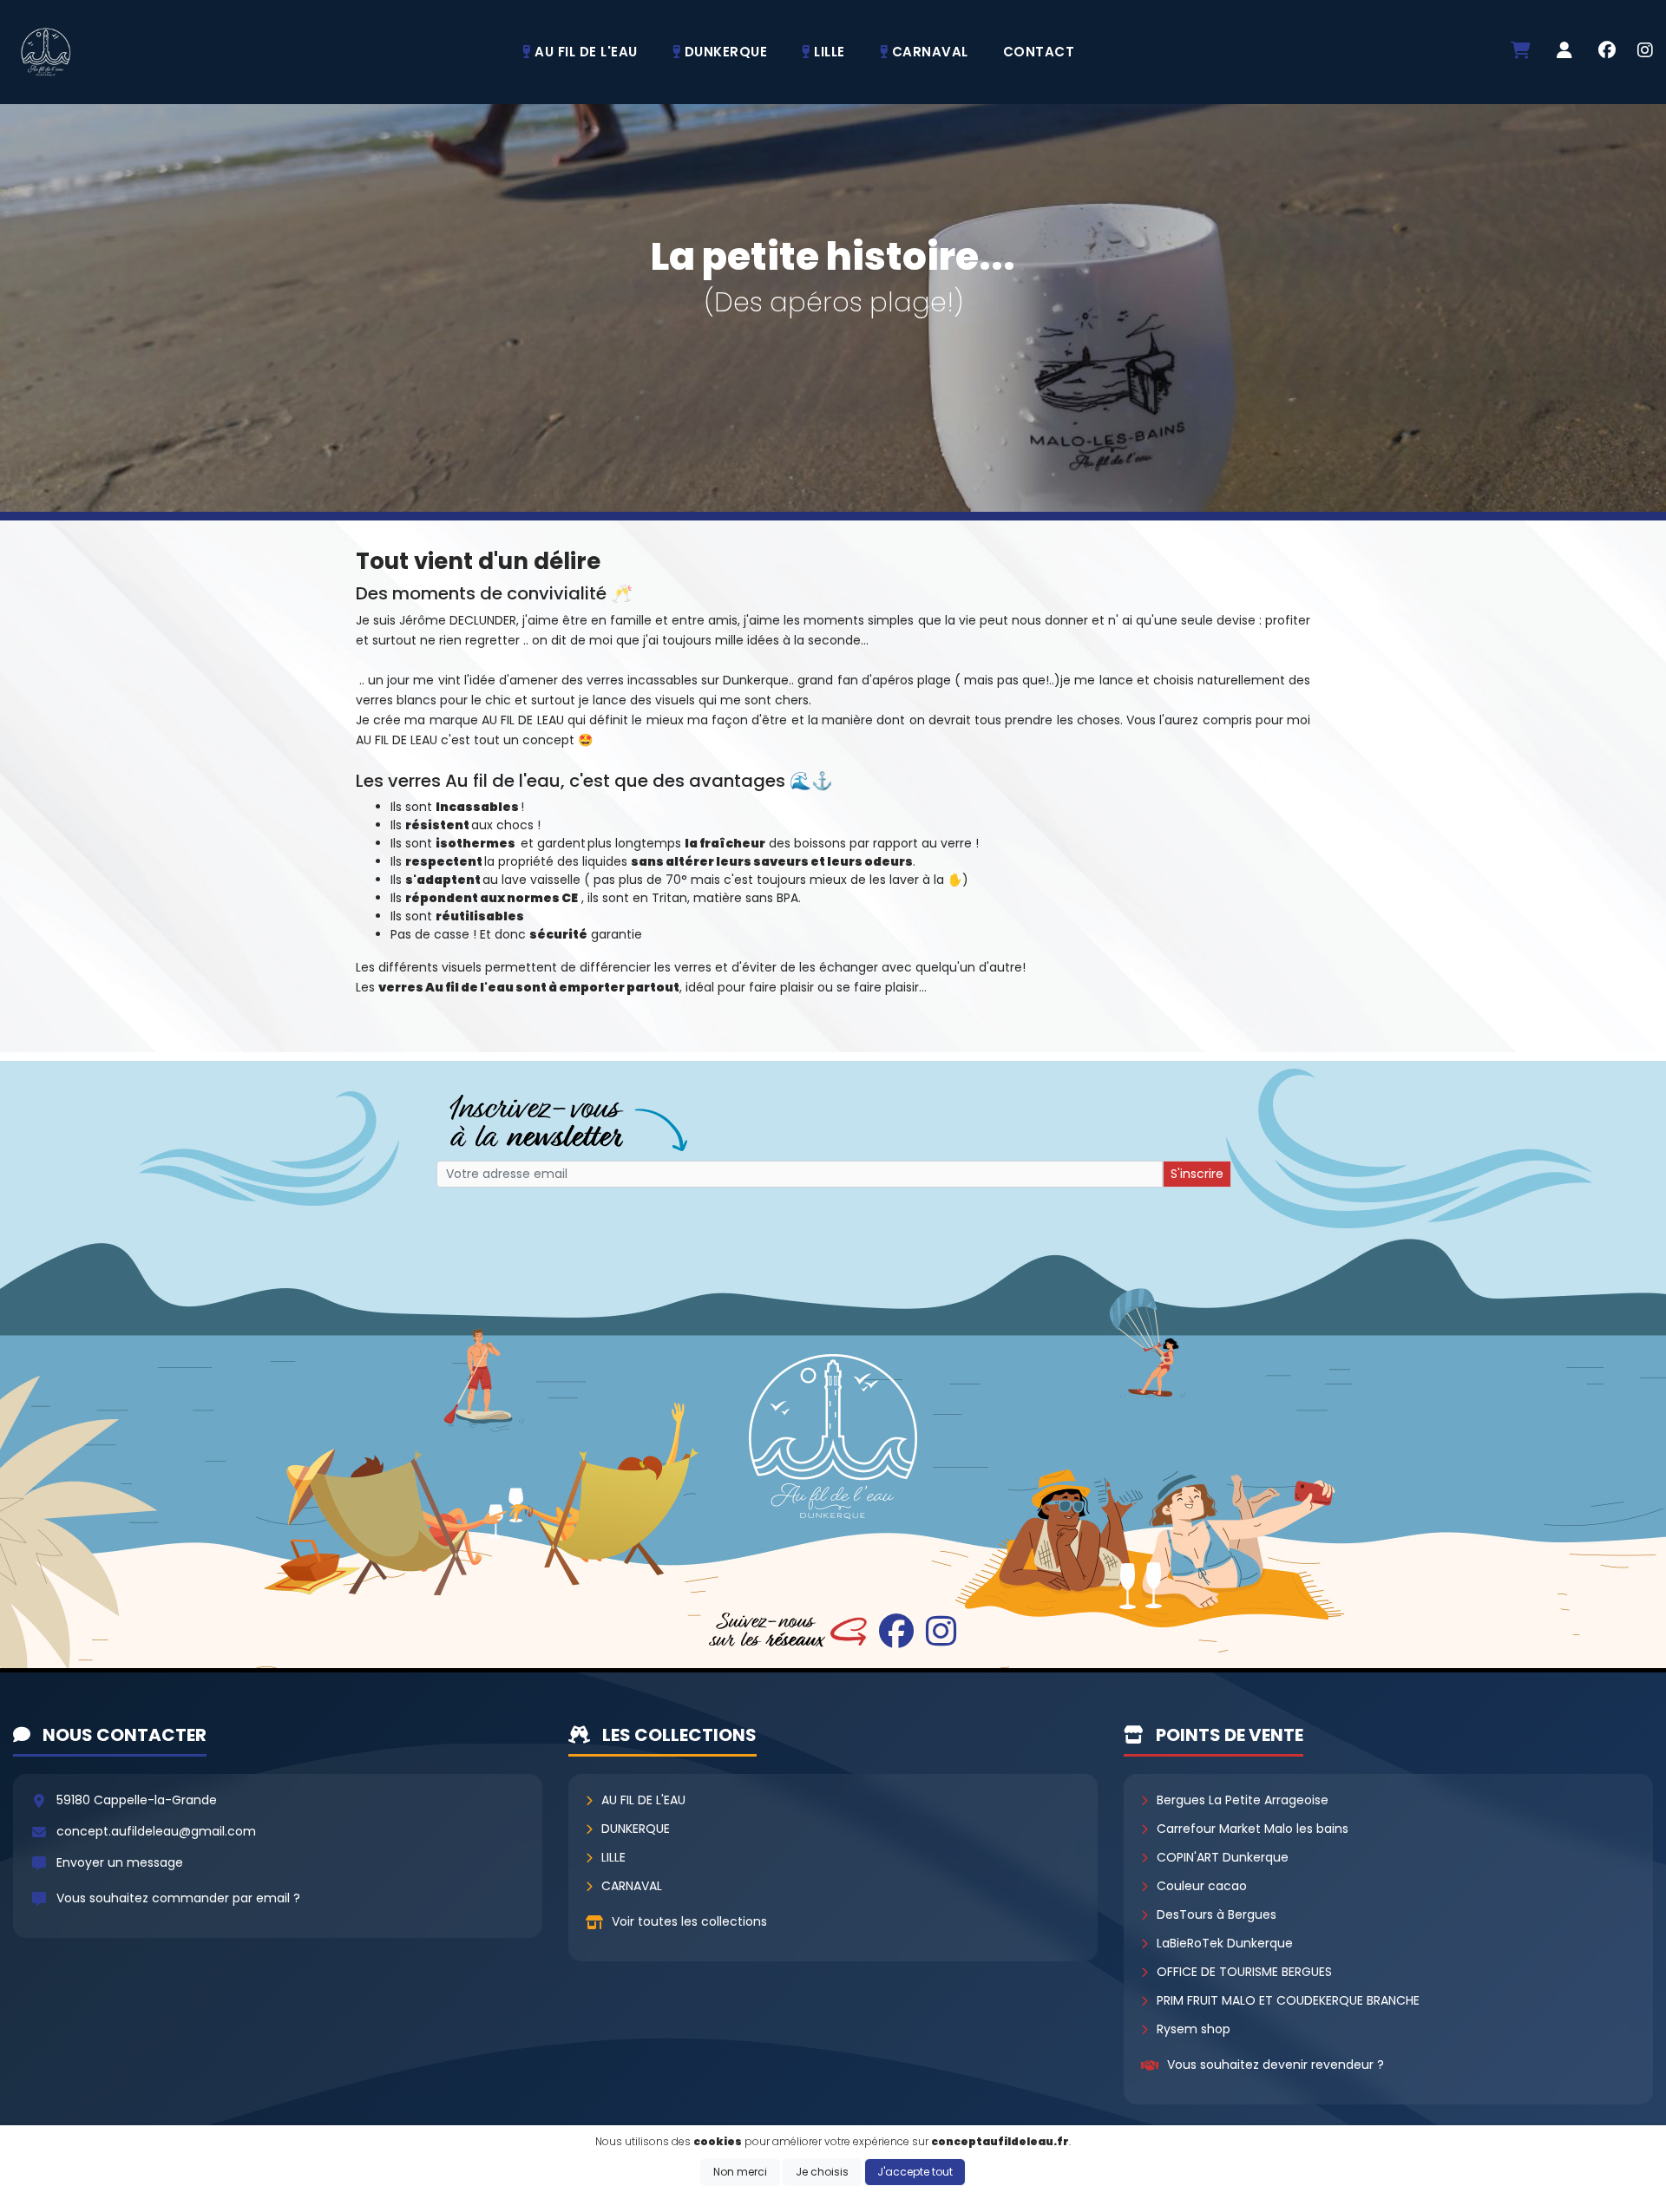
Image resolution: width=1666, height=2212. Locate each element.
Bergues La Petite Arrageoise (1243, 1800)
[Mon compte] (1564, 52)
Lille (613, 1857)
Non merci (740, 2172)
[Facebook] (1607, 52)
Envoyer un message (120, 1862)
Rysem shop (1194, 2029)
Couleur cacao (1202, 1886)
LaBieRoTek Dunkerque (1225, 1943)
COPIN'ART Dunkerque (1223, 1857)
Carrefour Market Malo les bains (1253, 1829)
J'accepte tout (915, 2172)
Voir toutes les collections (689, 1921)
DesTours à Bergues (1217, 1914)
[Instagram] (1645, 52)
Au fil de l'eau (643, 1800)
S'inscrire (1197, 1174)
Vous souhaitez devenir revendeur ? (1276, 2065)
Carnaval (632, 1886)
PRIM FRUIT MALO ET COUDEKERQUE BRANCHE (1288, 2000)
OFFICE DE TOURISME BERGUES (1244, 1972)
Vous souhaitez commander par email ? (178, 1898)
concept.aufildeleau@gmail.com (156, 1831)
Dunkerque (636, 1829)
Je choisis (822, 2172)
